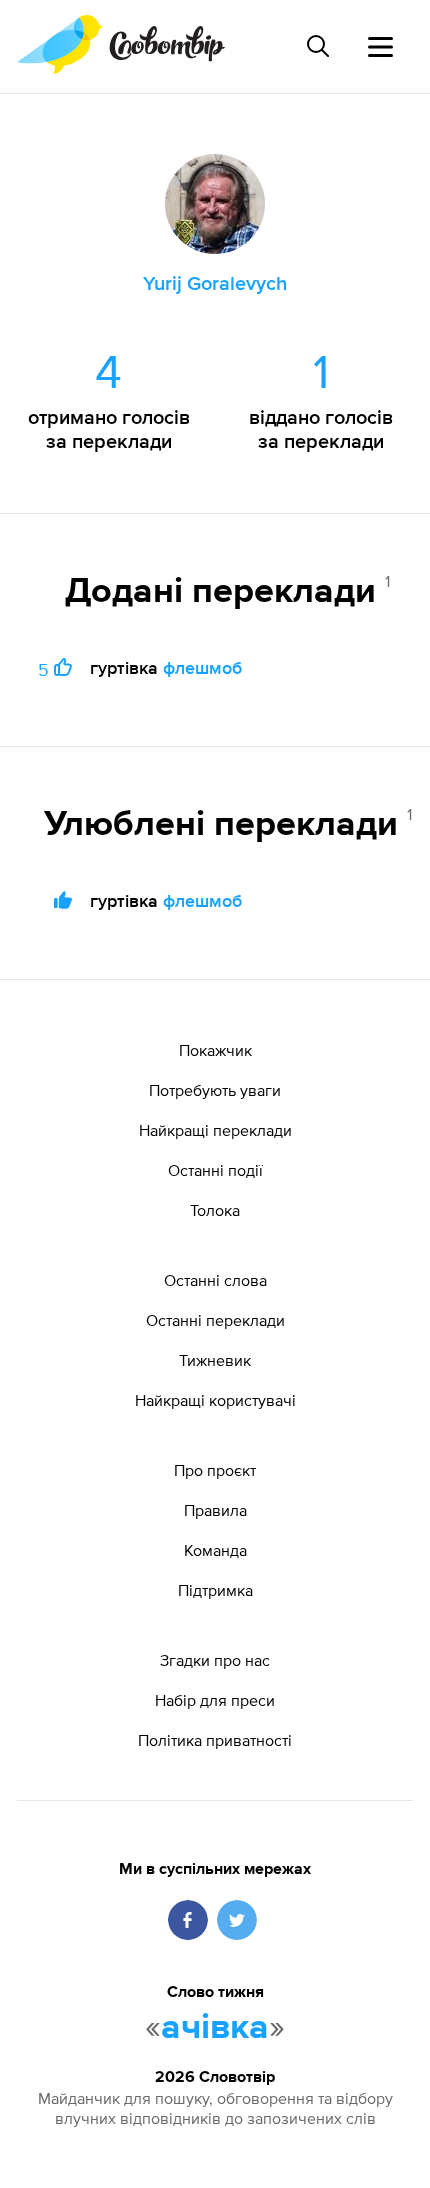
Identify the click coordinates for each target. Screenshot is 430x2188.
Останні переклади (215, 1320)
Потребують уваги (215, 1090)
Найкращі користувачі (215, 1400)
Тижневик (215, 1360)
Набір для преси (215, 1700)
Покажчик (215, 1050)
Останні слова (215, 1280)
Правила (215, 1510)
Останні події (215, 1170)
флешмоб (202, 667)
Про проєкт (215, 1470)
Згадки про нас (215, 1660)
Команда (215, 1550)
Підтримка (215, 1590)
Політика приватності (215, 1740)
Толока (215, 1210)
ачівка (215, 2028)
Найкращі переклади (215, 1130)
